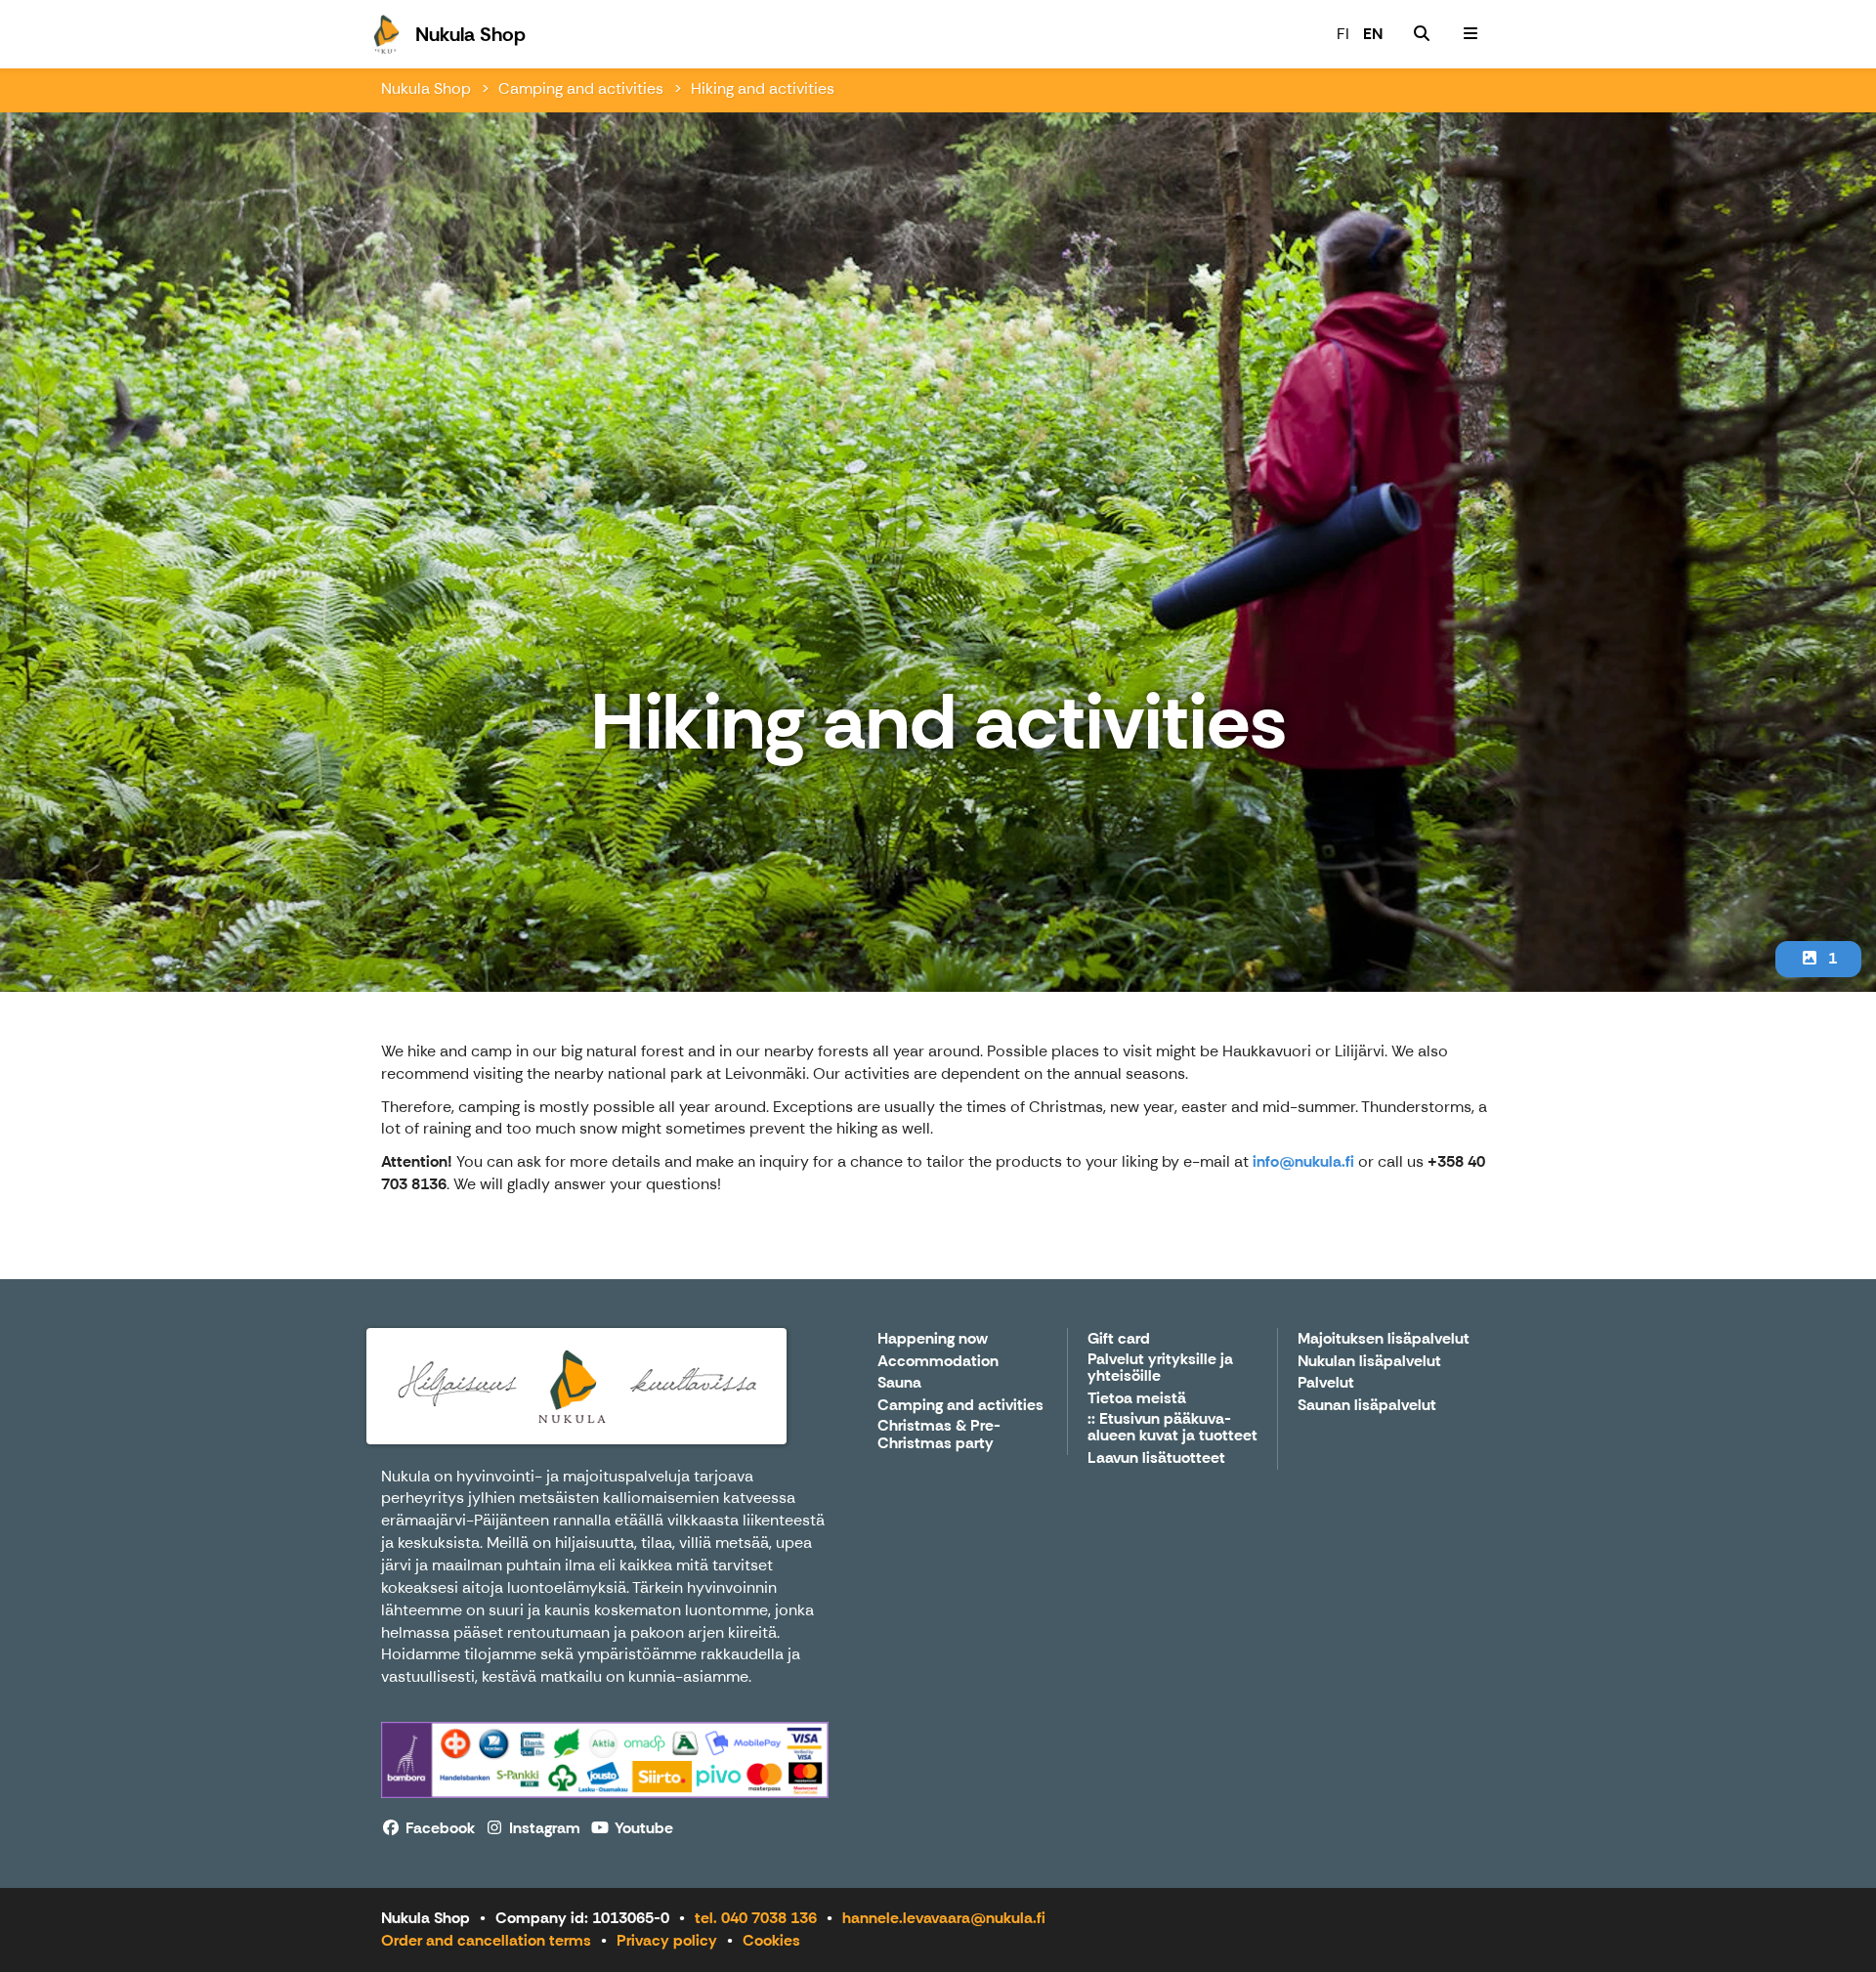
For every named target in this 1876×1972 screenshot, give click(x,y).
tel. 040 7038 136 (756, 1918)
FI (1343, 34)
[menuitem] (1422, 34)
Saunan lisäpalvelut (1367, 1406)
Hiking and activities (763, 88)
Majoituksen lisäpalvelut (1384, 1339)
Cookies (771, 1940)
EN (1373, 34)
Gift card (1119, 1339)
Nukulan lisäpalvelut (1369, 1362)
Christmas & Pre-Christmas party (939, 1435)
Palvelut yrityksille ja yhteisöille (1160, 1369)
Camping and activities (581, 88)
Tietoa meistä (1137, 1399)
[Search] (1422, 34)
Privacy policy (667, 1940)
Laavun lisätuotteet (1156, 1458)
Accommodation (938, 1362)
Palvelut (1326, 1383)
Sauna (899, 1383)
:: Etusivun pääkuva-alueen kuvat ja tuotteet (1172, 1428)
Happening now (933, 1339)
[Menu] (1471, 34)
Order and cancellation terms (486, 1940)
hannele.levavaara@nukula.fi (944, 1918)
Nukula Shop (426, 88)
